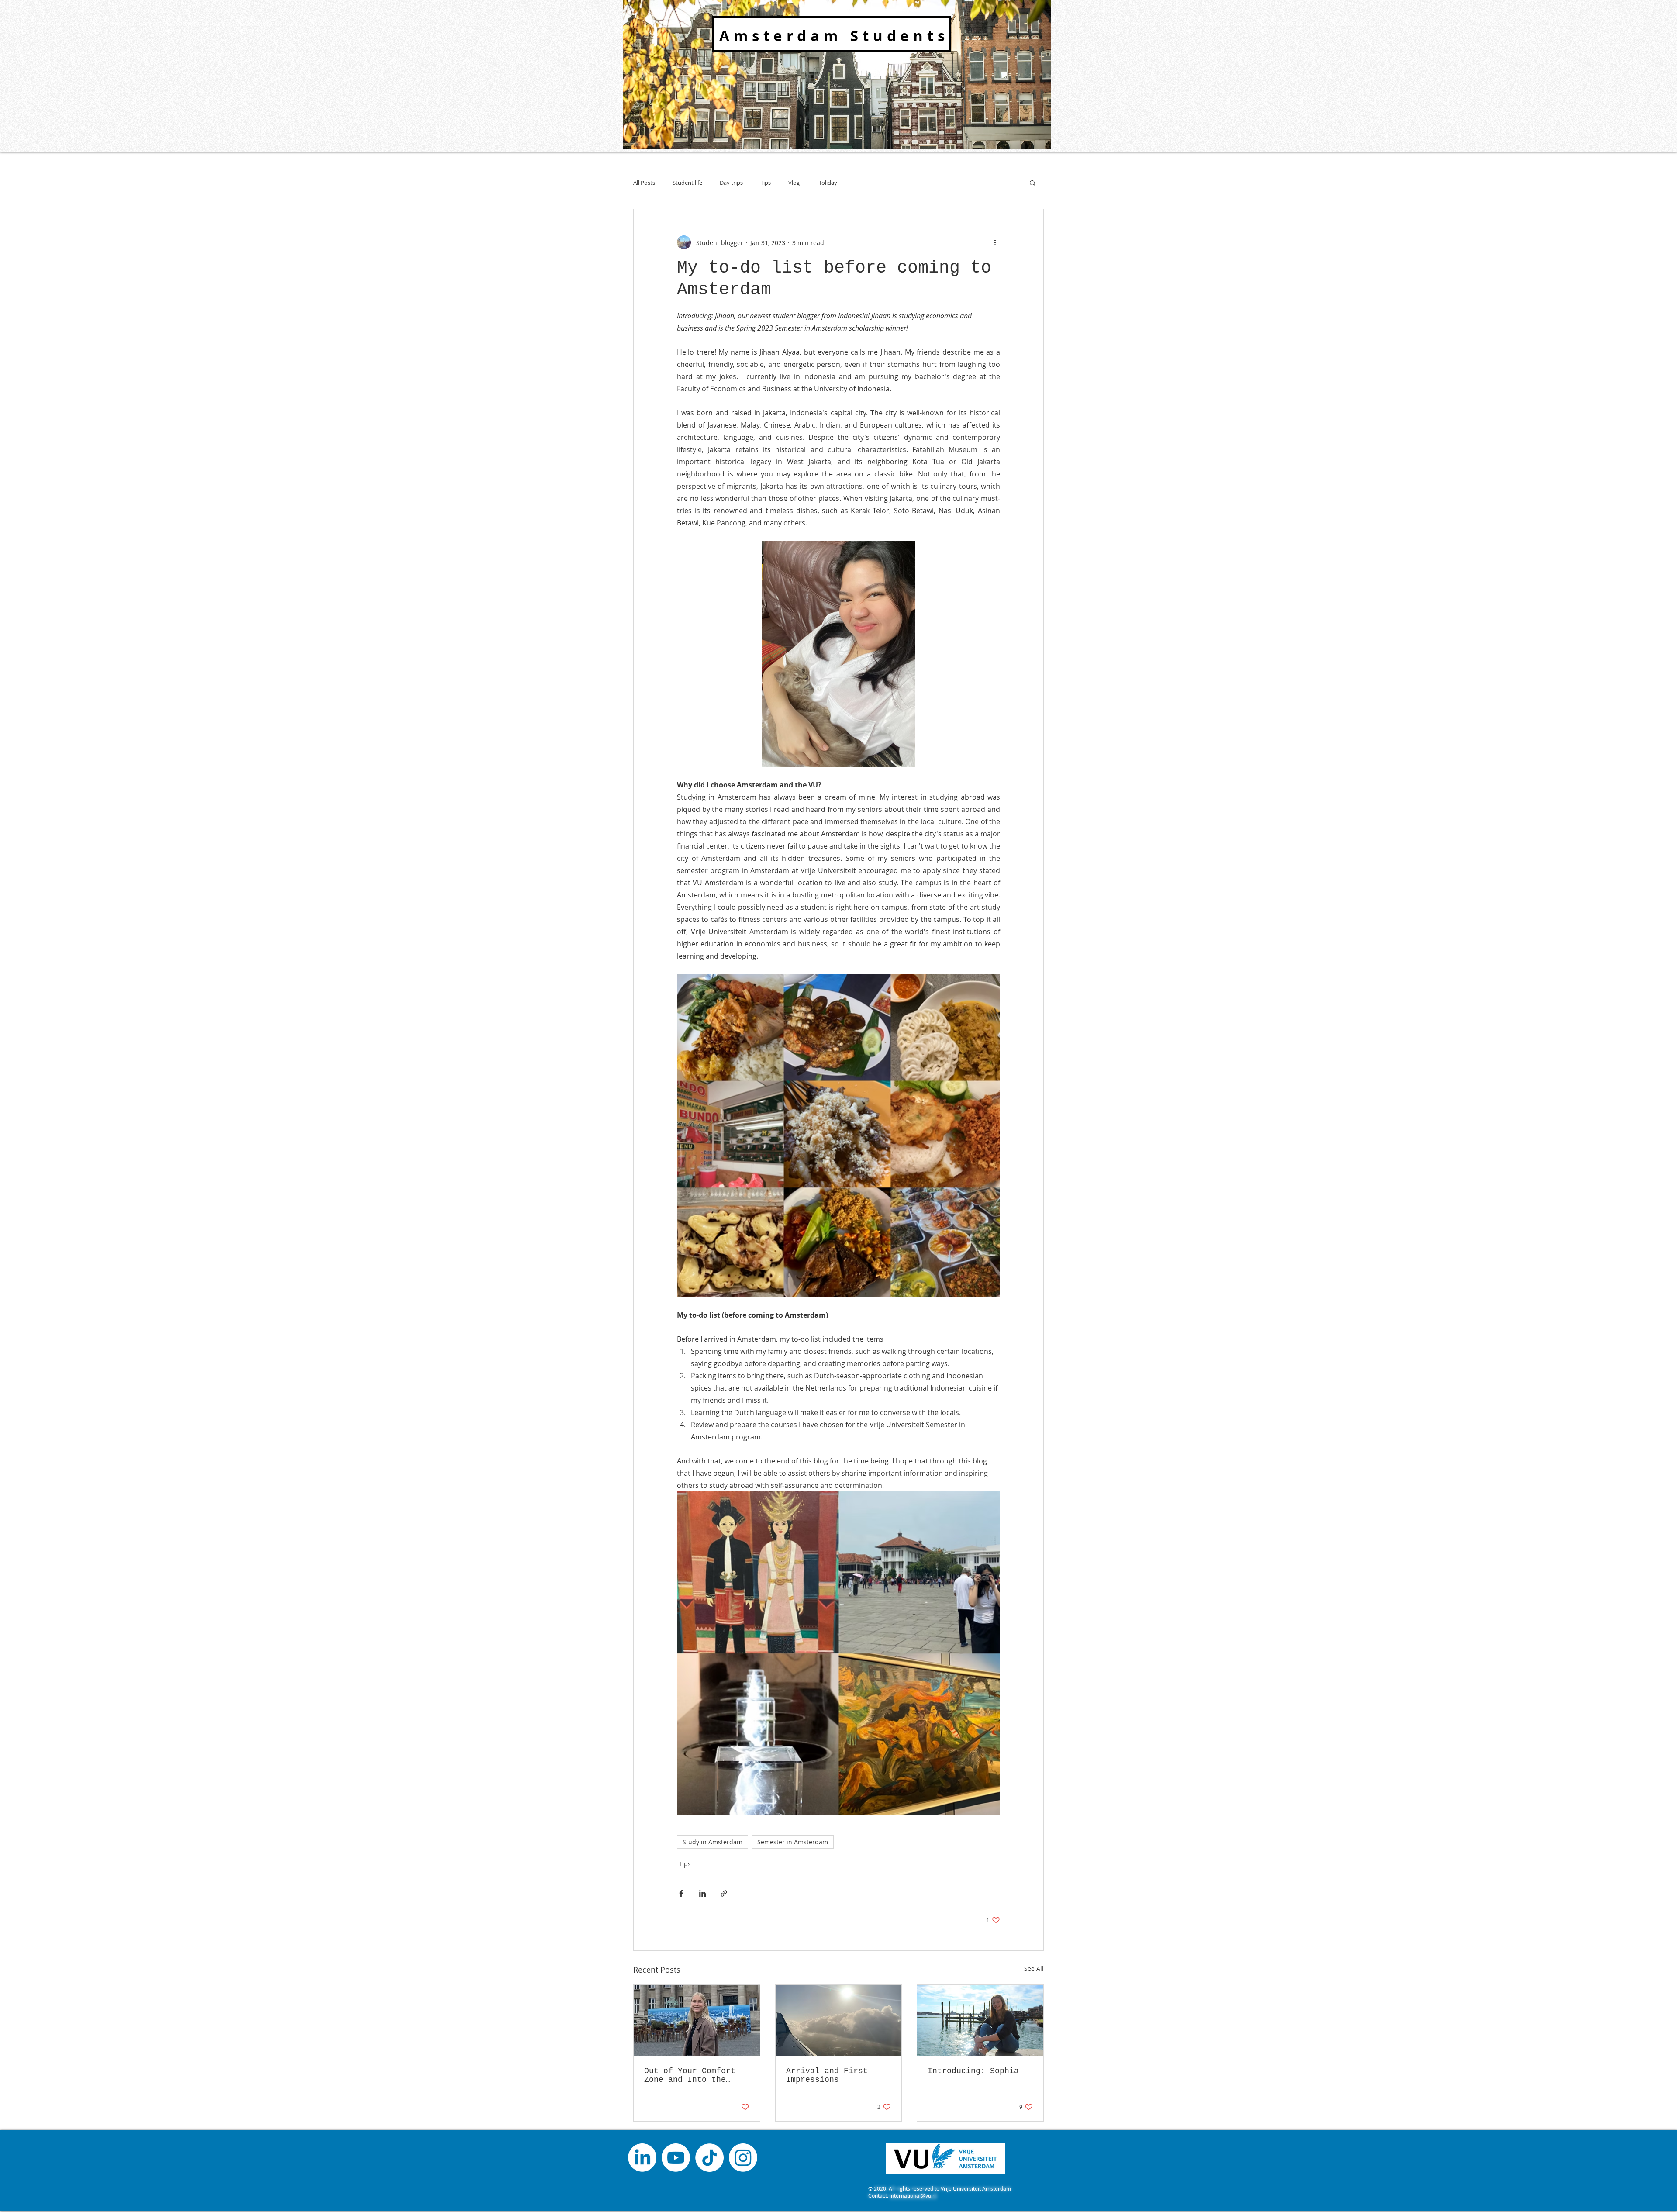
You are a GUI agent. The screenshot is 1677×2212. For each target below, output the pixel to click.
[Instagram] (743, 2158)
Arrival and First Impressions (827, 2075)
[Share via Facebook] (681, 1893)
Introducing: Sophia (973, 2071)
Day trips (731, 183)
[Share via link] (724, 1893)
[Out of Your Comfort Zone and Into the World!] (697, 2020)
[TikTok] (709, 2158)
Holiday (827, 183)
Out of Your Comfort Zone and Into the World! (690, 2075)
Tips (766, 183)
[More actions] (995, 242)
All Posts (644, 183)
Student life (687, 183)
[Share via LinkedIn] (702, 1893)
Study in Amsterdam (713, 1842)
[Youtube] (676, 2158)
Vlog (794, 183)
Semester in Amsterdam (793, 1842)
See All (1034, 1969)
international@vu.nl (913, 2195)
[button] (1033, 183)
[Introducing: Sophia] (980, 2020)
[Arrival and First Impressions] (839, 2020)
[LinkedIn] (642, 2158)
